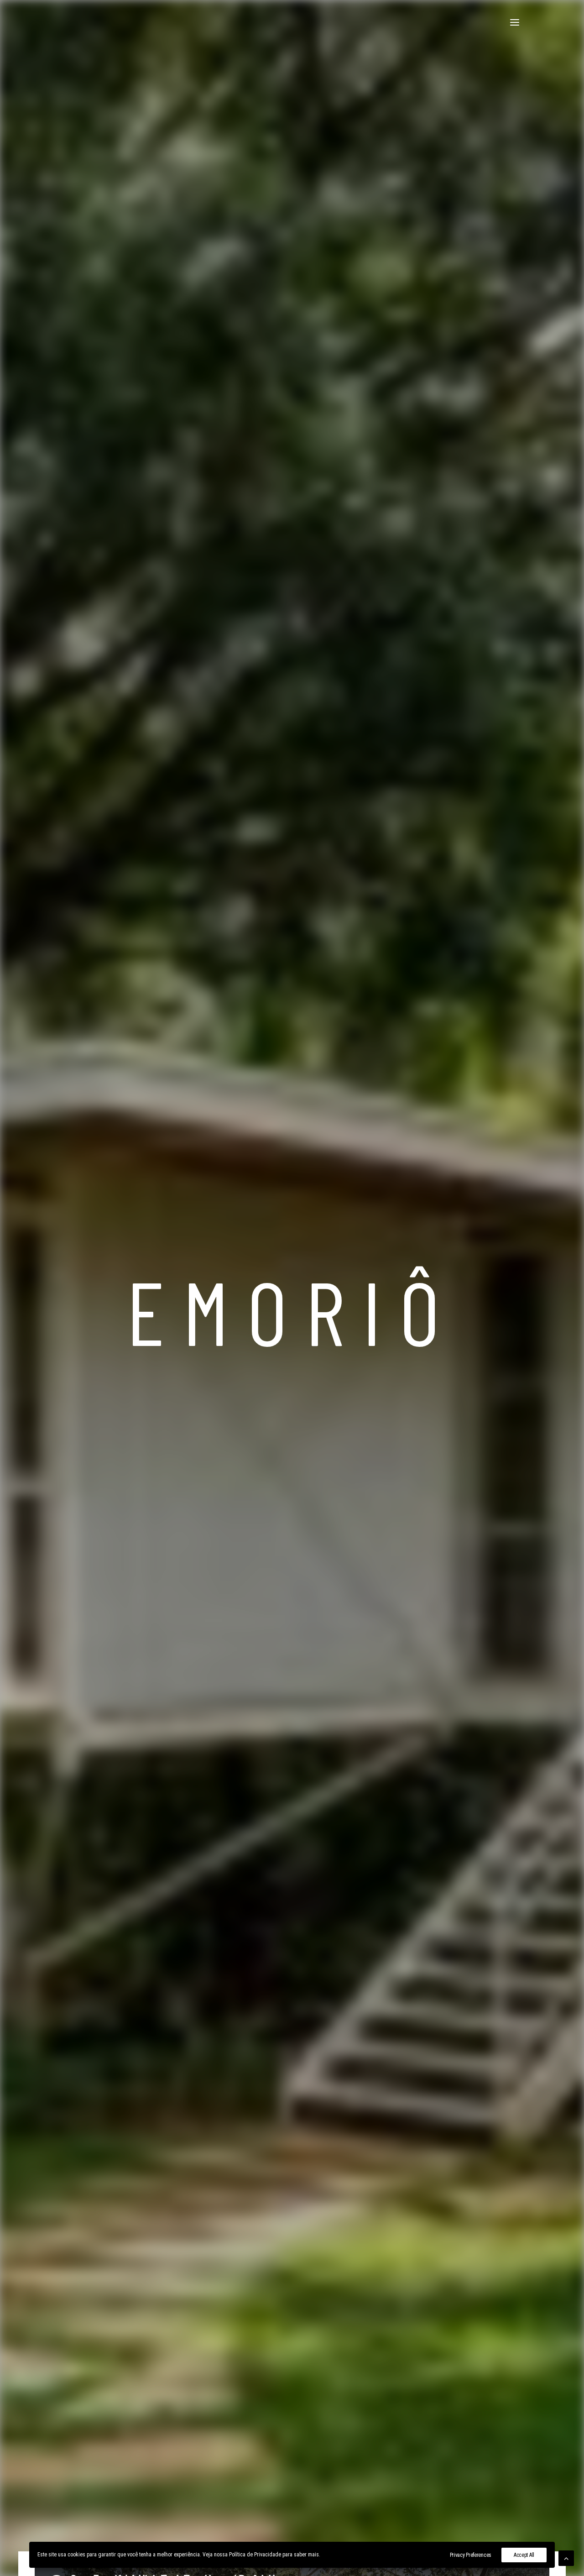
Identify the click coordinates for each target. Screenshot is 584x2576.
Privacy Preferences (471, 2555)
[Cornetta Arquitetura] (65, 22)
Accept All (524, 2555)
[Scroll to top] (566, 2558)
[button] (515, 22)
